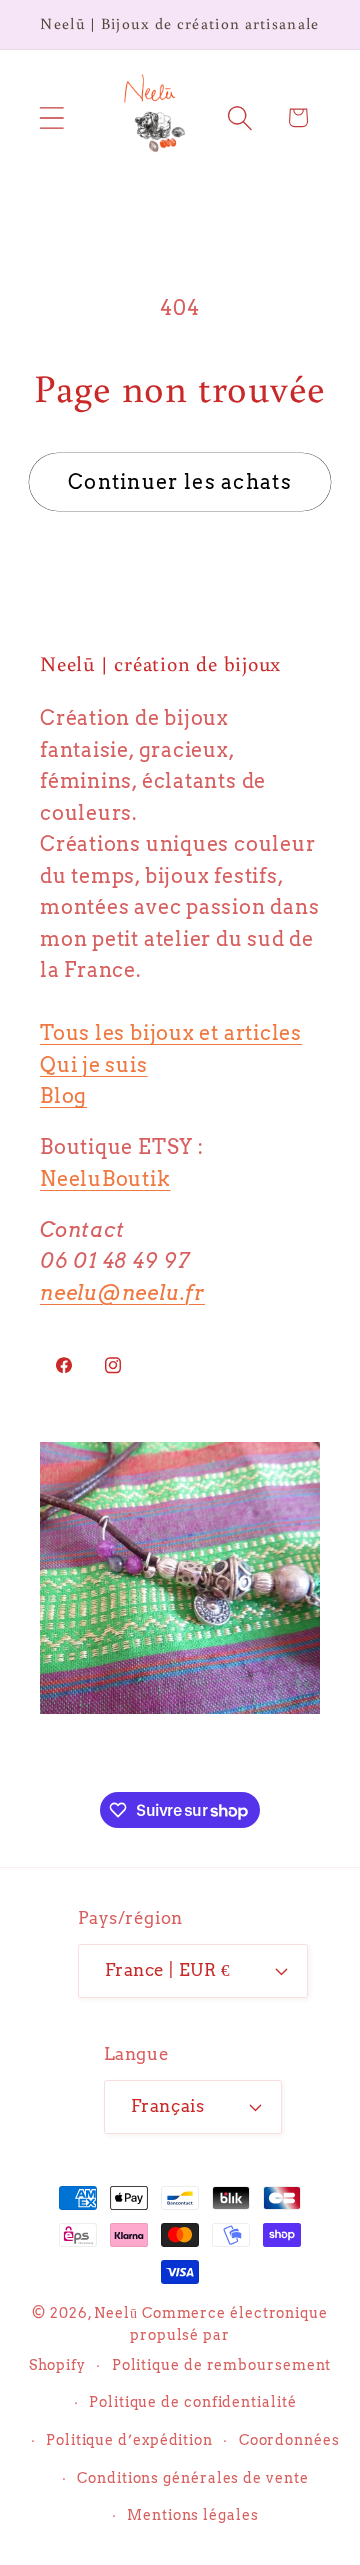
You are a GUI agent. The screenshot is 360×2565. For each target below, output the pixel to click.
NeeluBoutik (105, 1179)
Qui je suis (94, 1065)
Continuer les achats (180, 482)
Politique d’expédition (129, 2440)
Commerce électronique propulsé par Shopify (178, 2339)
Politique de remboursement (222, 2365)
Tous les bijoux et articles (171, 1033)
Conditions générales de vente (192, 2478)
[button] (51, 117)
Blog (63, 1096)
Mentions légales (193, 2515)
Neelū (116, 2313)
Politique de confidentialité (192, 2402)
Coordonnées (289, 2440)
